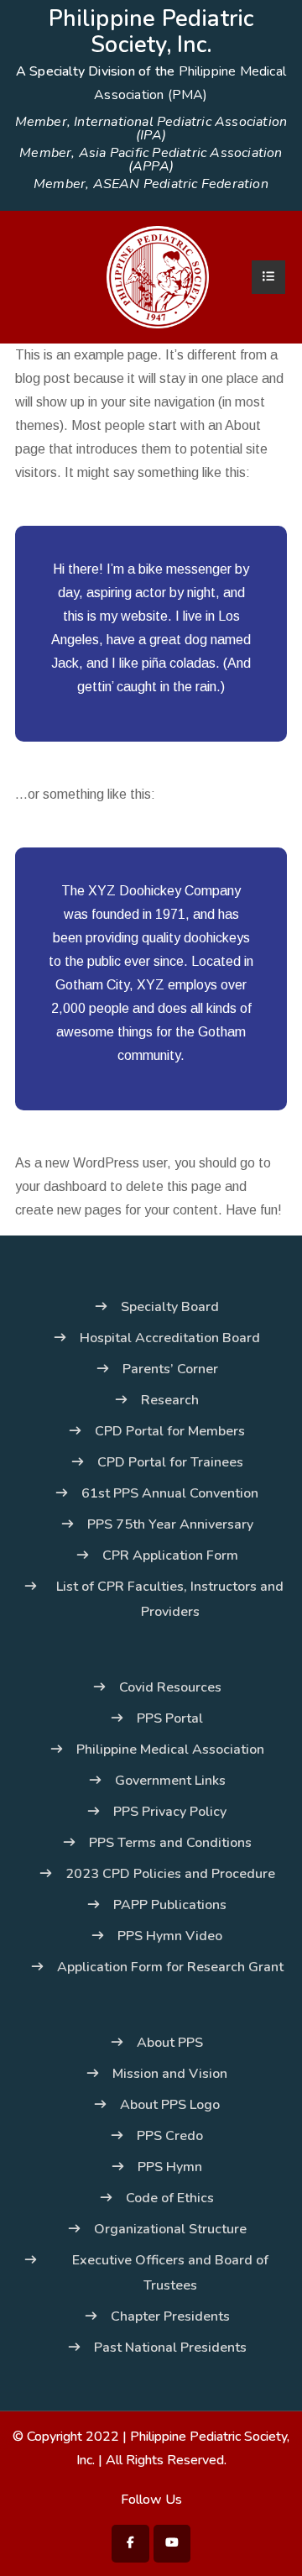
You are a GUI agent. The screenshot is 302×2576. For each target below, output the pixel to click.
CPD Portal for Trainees (170, 1462)
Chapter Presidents (170, 2316)
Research (170, 1400)
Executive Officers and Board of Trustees (170, 2273)
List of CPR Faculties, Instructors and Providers (170, 1599)
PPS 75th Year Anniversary (170, 1524)
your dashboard (61, 1186)
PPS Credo (170, 2136)
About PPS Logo (170, 2105)
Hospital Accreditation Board (170, 1338)
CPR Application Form (170, 1556)
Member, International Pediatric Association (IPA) (151, 129)
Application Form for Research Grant (170, 1967)
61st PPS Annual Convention (170, 1493)
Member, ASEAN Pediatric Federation (151, 184)
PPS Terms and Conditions (170, 1843)
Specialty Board (170, 1307)
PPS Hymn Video (170, 1936)
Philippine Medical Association (170, 1750)
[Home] (158, 276)
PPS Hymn (170, 2167)
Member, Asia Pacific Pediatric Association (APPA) (151, 160)
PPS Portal (170, 1718)
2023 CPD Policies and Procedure (170, 1874)
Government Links (170, 1781)
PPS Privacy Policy (170, 1812)
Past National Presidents (170, 2348)
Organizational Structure (170, 2229)
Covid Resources (170, 1687)
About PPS (170, 2043)
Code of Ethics (170, 2198)
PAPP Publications (170, 1905)
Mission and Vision (170, 2074)
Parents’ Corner (170, 1369)
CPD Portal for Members (170, 1431)
